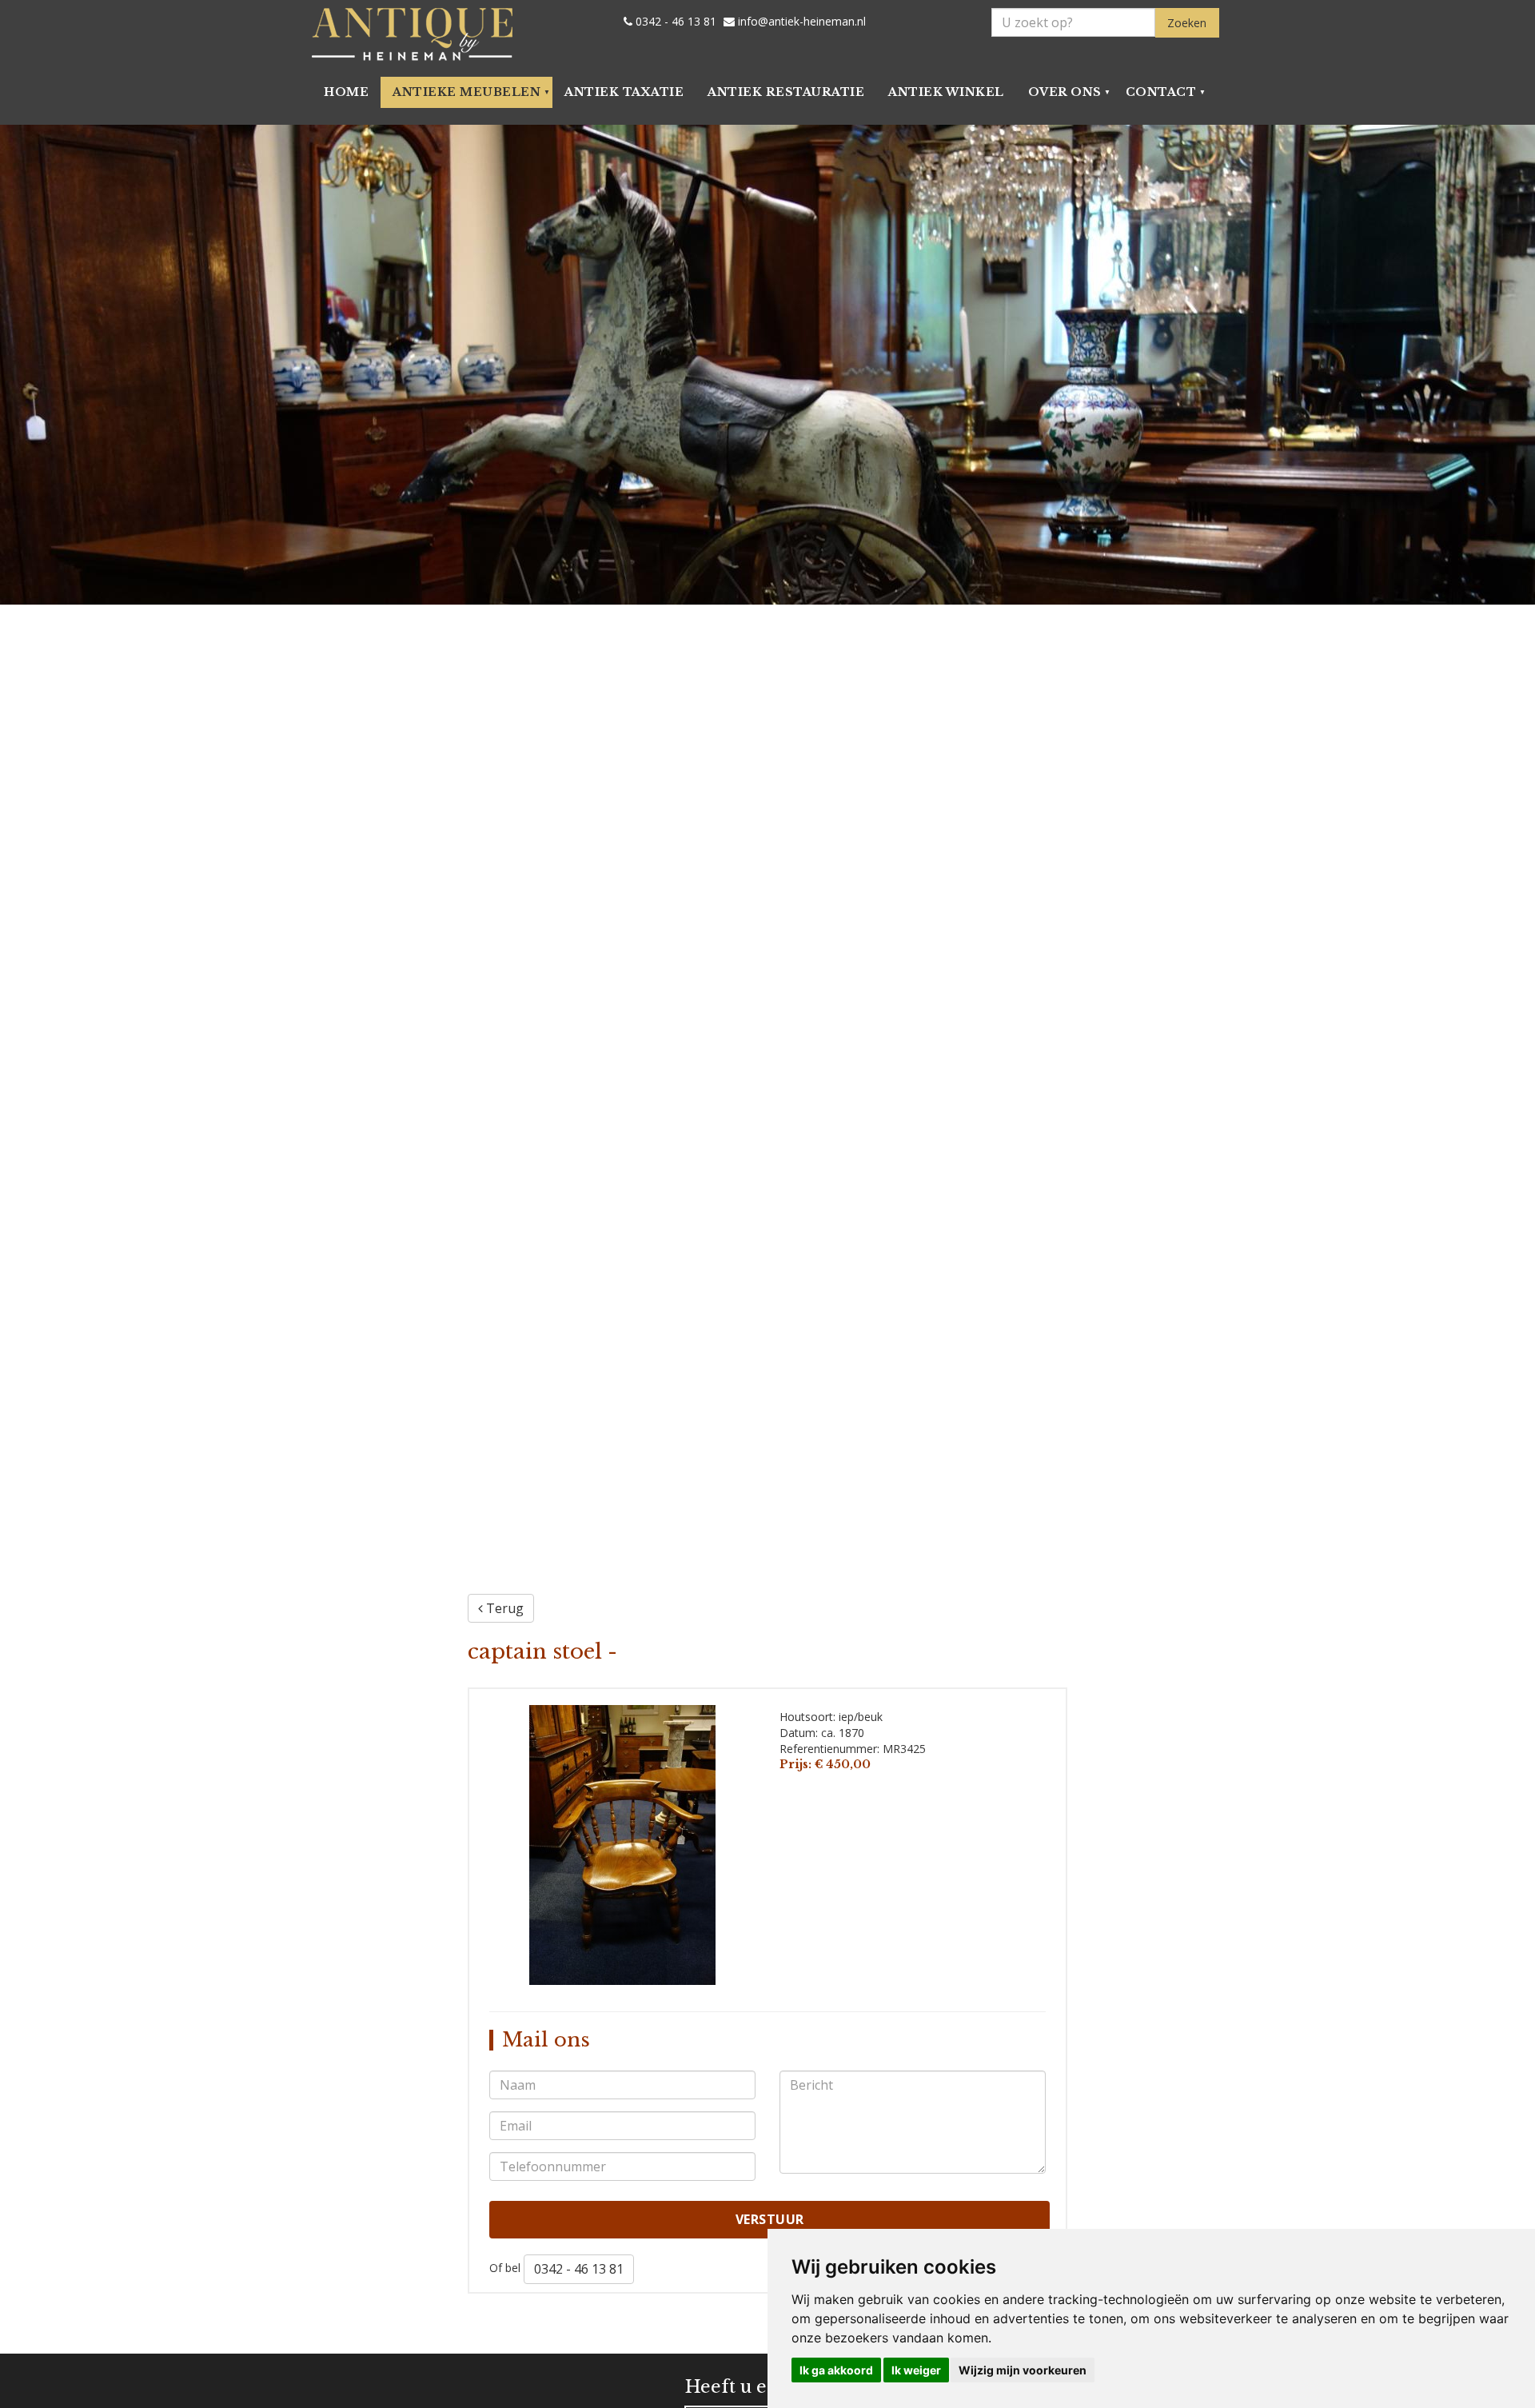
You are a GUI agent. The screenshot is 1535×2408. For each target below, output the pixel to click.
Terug (503, 1608)
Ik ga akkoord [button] (836, 2370)
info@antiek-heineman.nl (800, 22)
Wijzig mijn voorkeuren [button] (1023, 2370)
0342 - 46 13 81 (674, 22)
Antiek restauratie (786, 92)
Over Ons (1065, 92)
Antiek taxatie (624, 92)
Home (346, 92)
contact (1161, 92)
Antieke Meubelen (466, 92)
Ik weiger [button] (916, 2370)
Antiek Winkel (946, 92)
